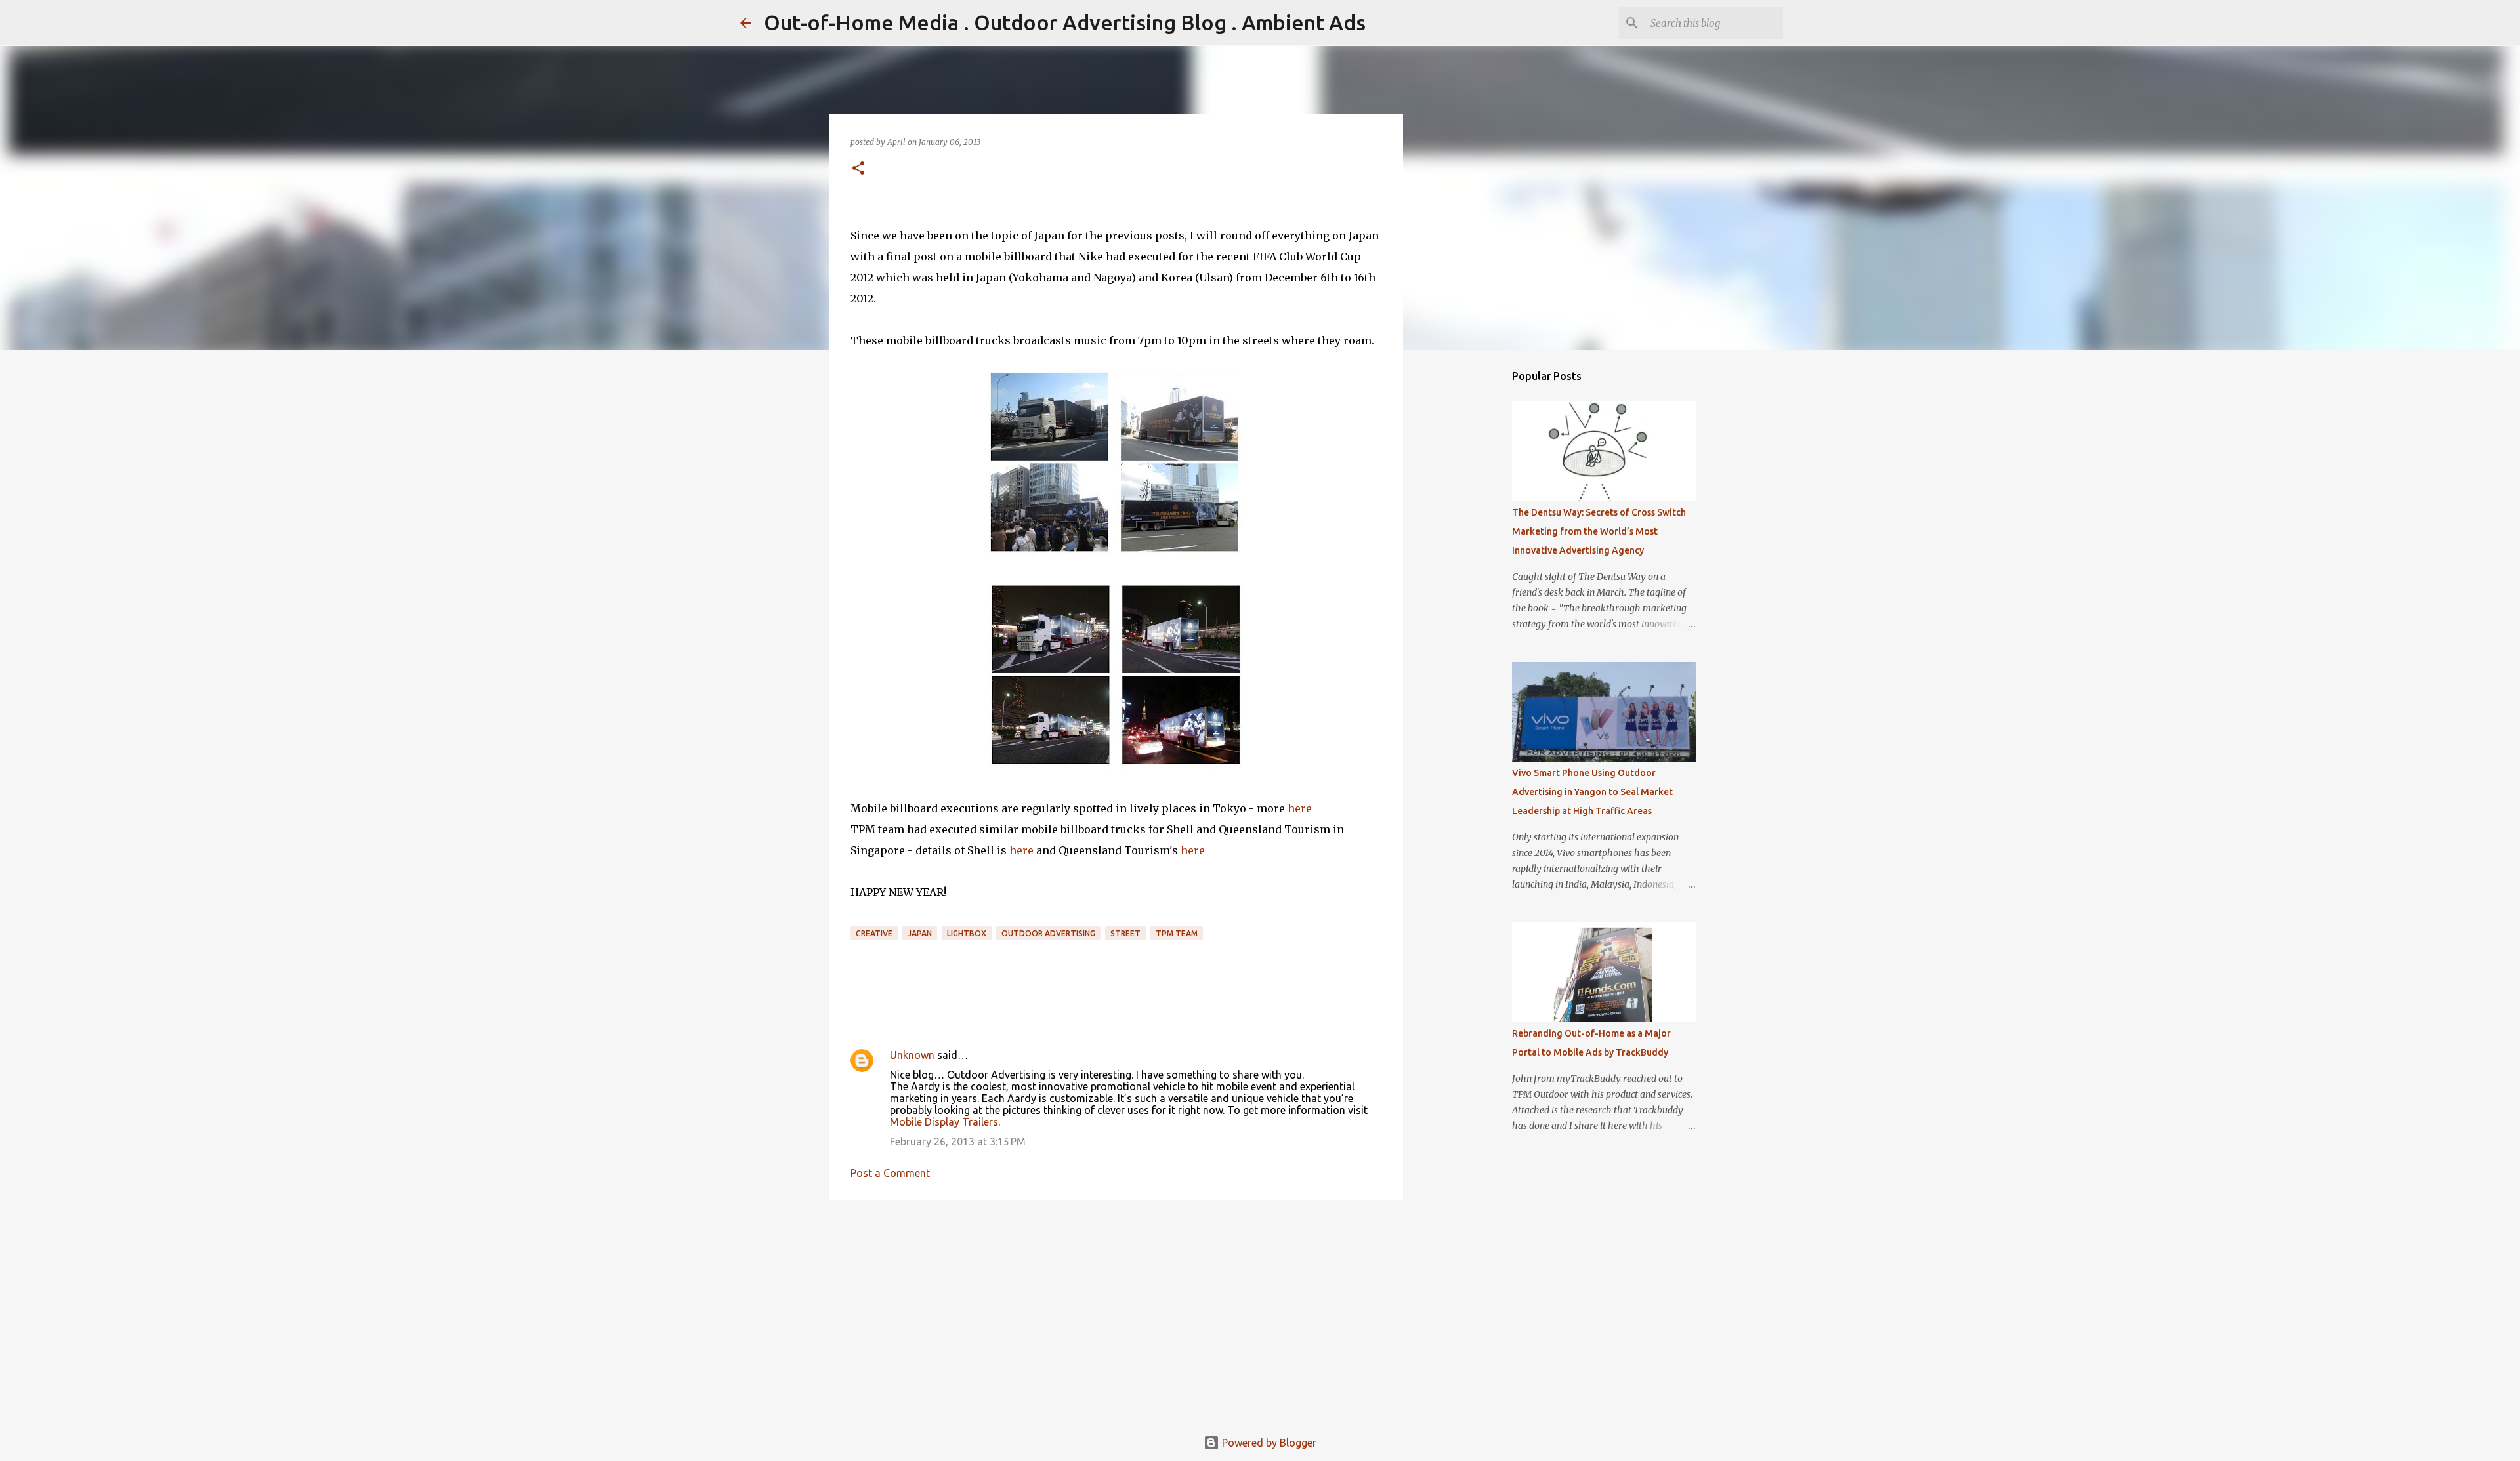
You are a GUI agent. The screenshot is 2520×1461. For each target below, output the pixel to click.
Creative (874, 933)
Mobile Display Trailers (944, 1122)
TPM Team (1177, 933)
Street (1125, 933)
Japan (920, 933)
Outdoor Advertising (1048, 933)
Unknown (912, 1055)
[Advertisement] (1116, 1311)
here (1300, 808)
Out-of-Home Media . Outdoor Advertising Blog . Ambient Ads (1065, 22)
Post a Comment (890, 1173)
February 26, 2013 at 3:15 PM (958, 1142)
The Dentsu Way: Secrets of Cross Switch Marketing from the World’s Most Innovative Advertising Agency (1599, 531)
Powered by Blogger (1268, 1443)
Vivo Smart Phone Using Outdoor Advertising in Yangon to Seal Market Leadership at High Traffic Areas (1592, 792)
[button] (858, 169)
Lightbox (967, 933)
